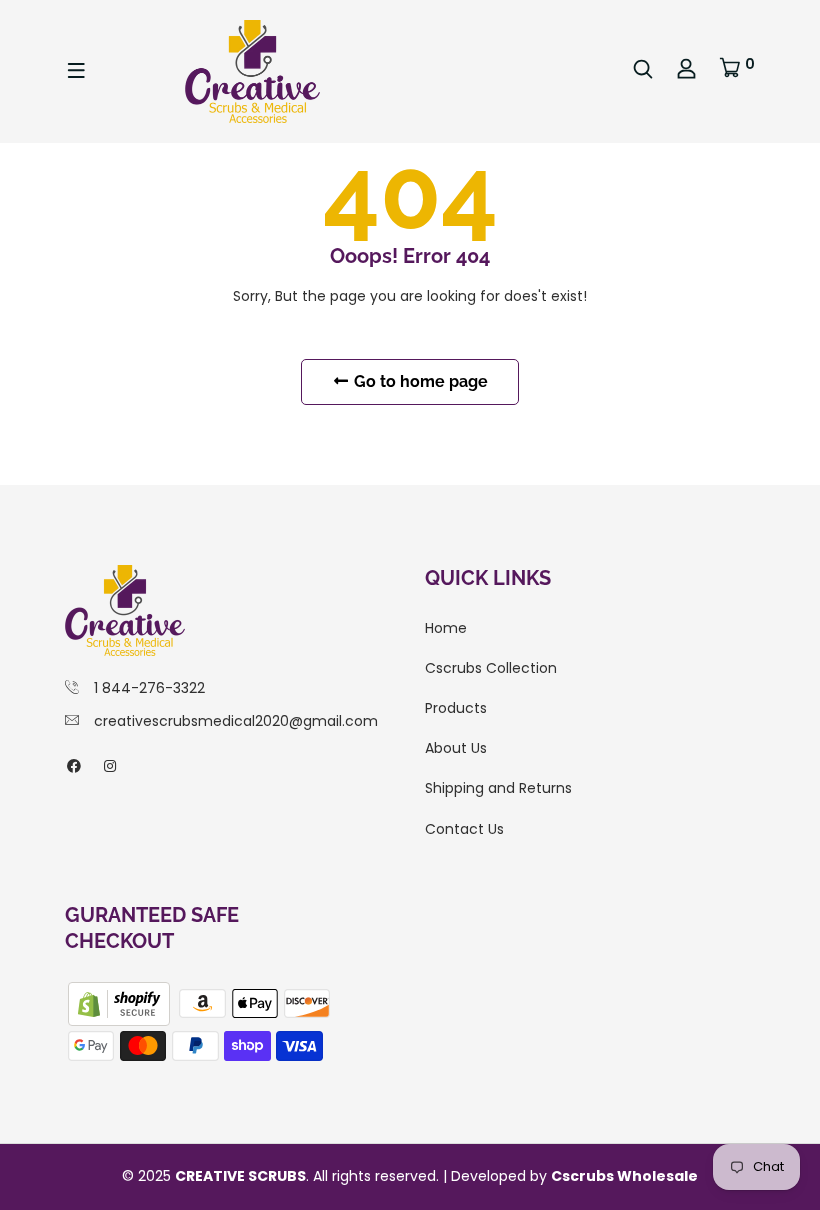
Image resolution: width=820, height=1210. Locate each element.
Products (456, 708)
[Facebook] (74, 766)
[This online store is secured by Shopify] (121, 1002)
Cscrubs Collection (491, 668)
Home (446, 628)
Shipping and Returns (498, 788)
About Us (456, 748)
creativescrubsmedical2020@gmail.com (236, 721)
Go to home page (419, 381)
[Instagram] (110, 766)
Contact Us (464, 829)
